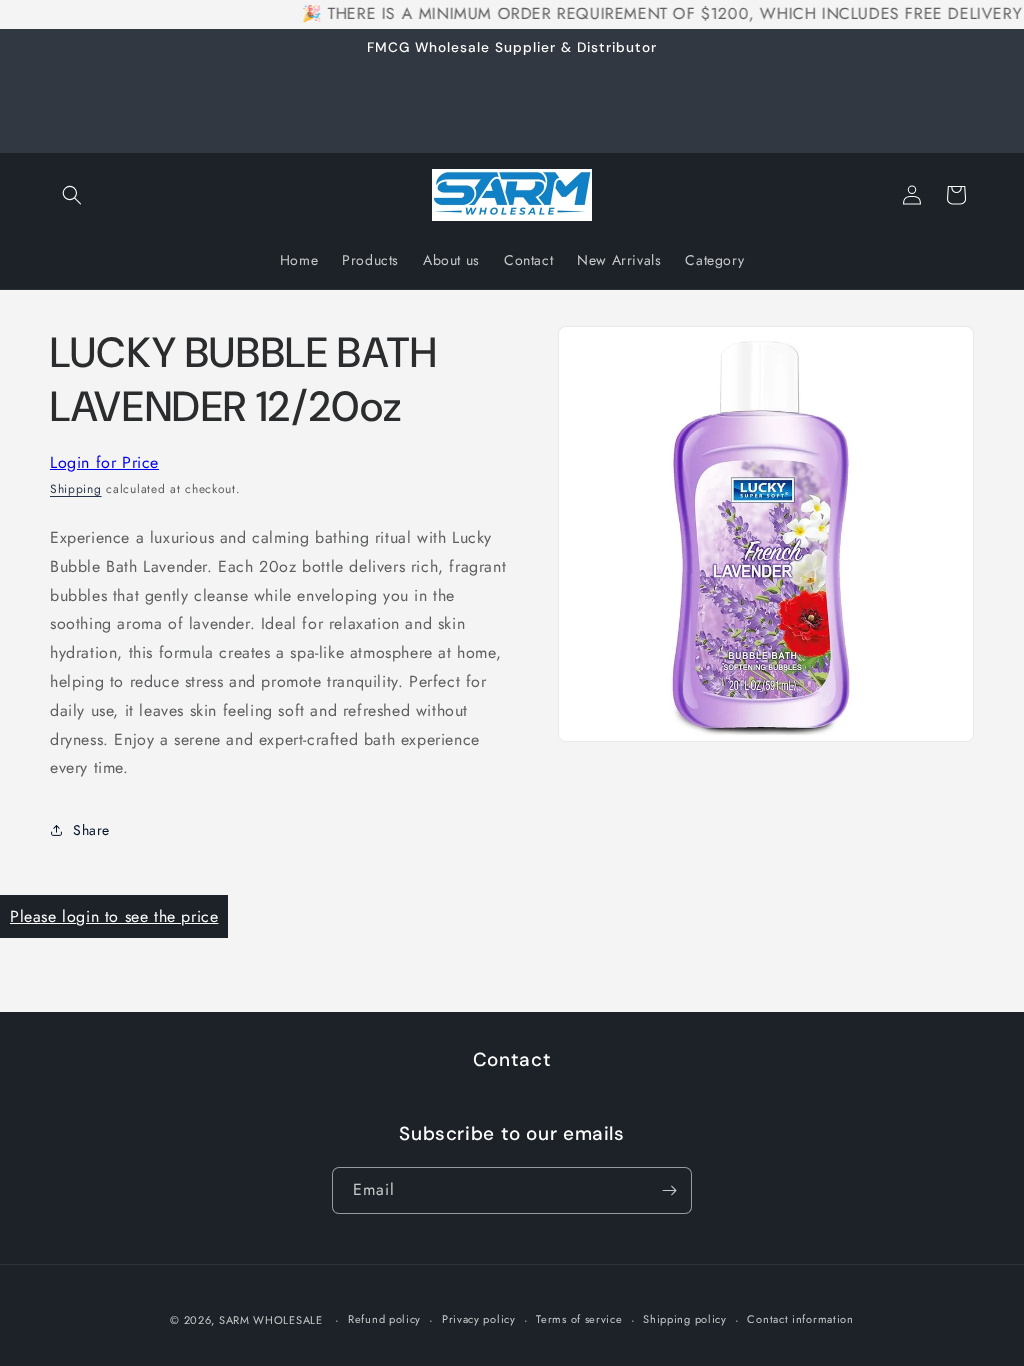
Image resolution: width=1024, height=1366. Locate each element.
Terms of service (579, 1319)
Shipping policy (685, 1319)
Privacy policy (479, 1319)
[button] (72, 195)
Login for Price (104, 462)
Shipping (76, 489)
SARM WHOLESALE (271, 1320)
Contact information (800, 1319)
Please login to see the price (114, 916)
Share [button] (91, 830)
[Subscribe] (669, 1190)
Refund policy (384, 1319)
